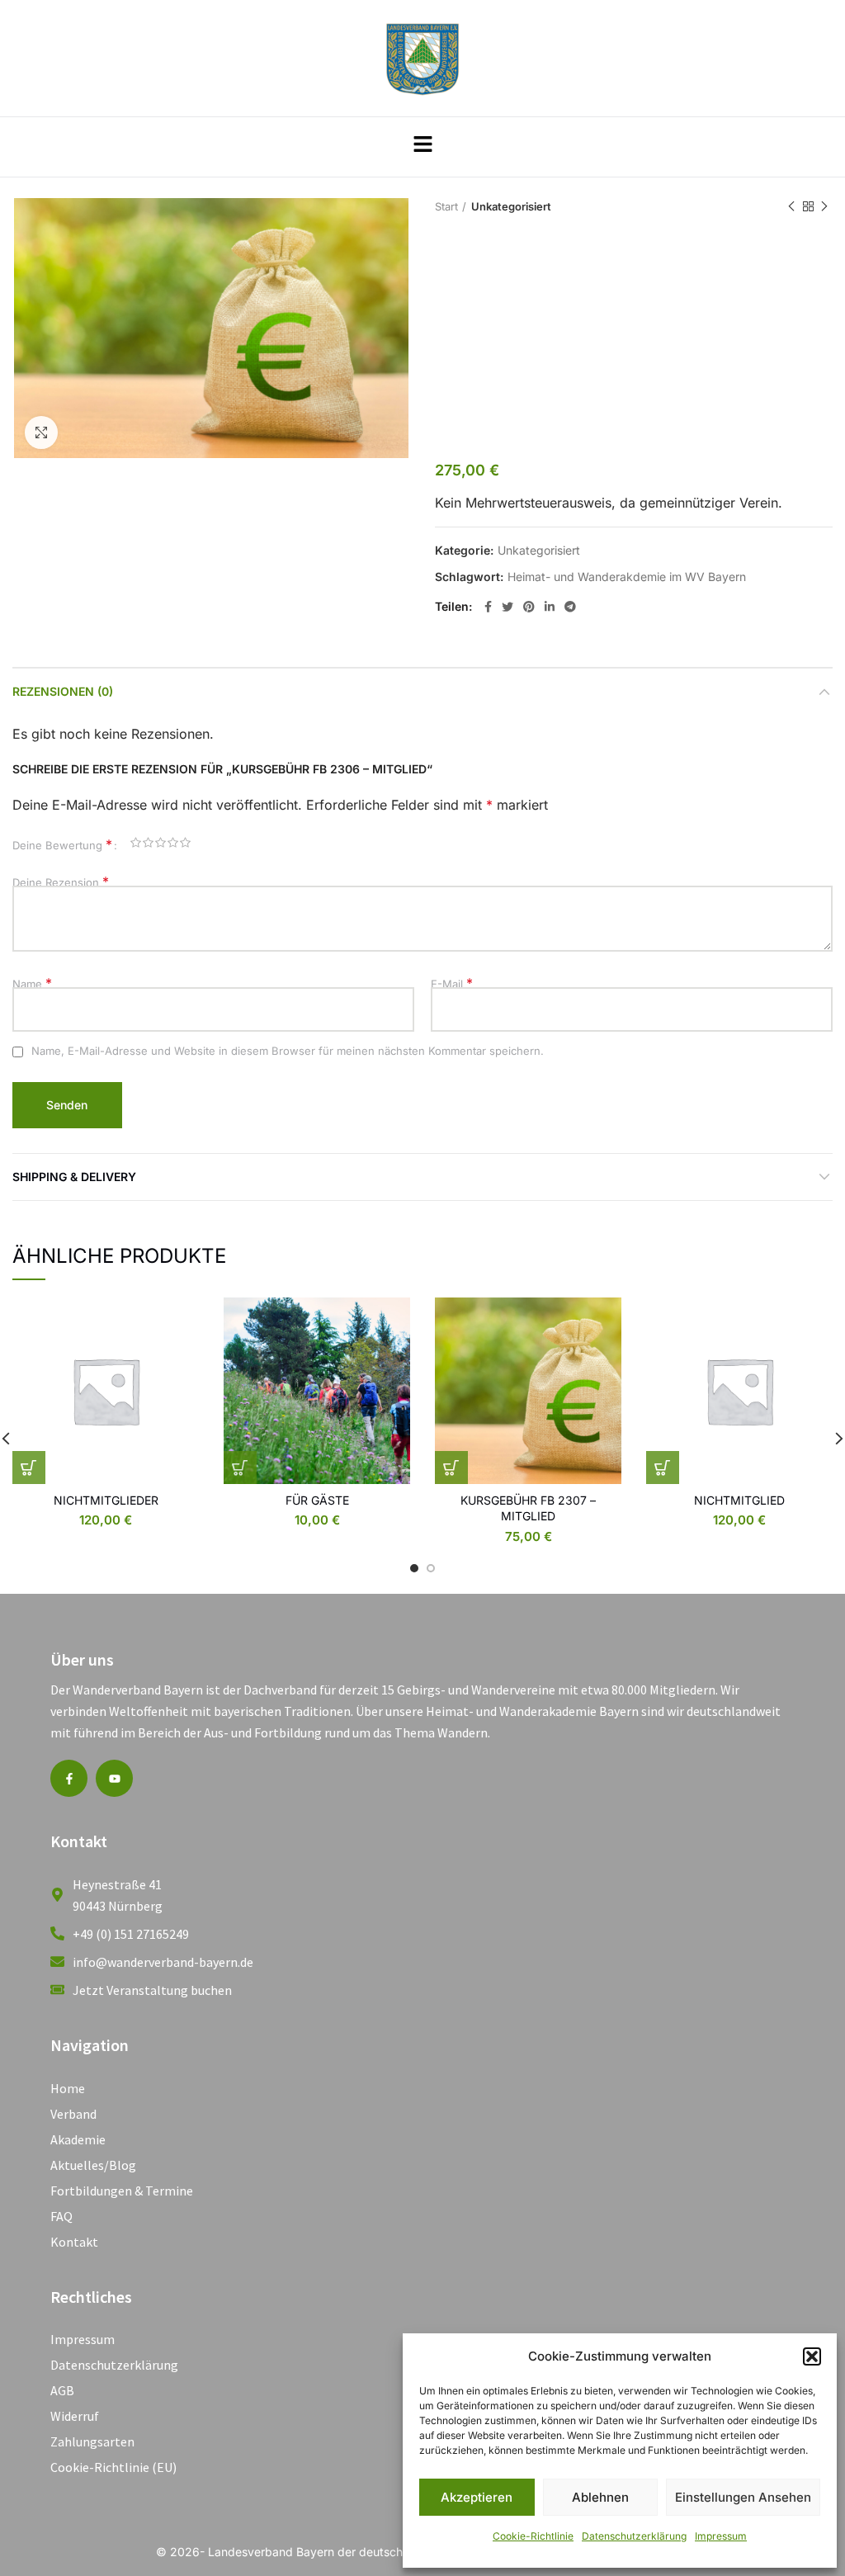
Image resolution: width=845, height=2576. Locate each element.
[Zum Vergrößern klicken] (41, 432)
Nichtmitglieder (106, 1500)
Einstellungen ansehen (743, 2497)
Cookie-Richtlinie (533, 2536)
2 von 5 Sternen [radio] (148, 845)
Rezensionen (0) (63, 691)
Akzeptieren (477, 2497)
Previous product (791, 206)
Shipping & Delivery (74, 1177)
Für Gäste (317, 1500)
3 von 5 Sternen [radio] (161, 845)
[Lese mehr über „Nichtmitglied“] (663, 1468)
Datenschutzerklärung (634, 2536)
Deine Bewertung (62, 845)
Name (32, 984)
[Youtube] (114, 1778)
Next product (824, 206)
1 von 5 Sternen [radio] (136, 845)
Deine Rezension (61, 882)
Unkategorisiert (511, 206)
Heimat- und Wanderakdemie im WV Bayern (627, 577)
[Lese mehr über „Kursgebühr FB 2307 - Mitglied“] (451, 1468)
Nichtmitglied (739, 1500)
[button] (812, 2356)
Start (446, 206)
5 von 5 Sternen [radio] (185, 845)
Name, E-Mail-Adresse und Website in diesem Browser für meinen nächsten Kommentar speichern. (288, 1051)
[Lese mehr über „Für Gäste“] (240, 1468)
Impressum (721, 2536)
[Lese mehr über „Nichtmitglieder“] (29, 1468)
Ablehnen (600, 2497)
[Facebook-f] (69, 1778)
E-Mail (452, 984)
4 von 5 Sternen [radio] (173, 845)
